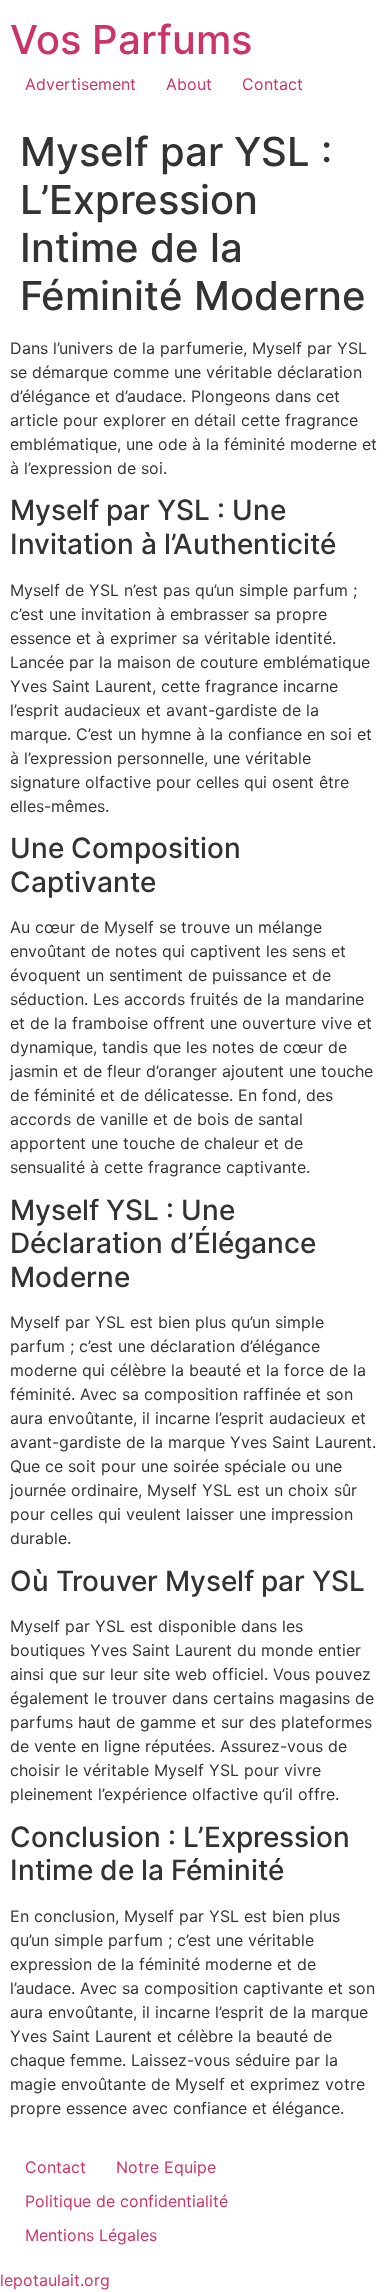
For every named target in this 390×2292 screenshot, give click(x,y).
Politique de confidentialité (126, 2201)
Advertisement (80, 84)
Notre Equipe (166, 2167)
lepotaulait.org (55, 2280)
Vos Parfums (131, 39)
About (189, 84)
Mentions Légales (91, 2235)
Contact (272, 84)
